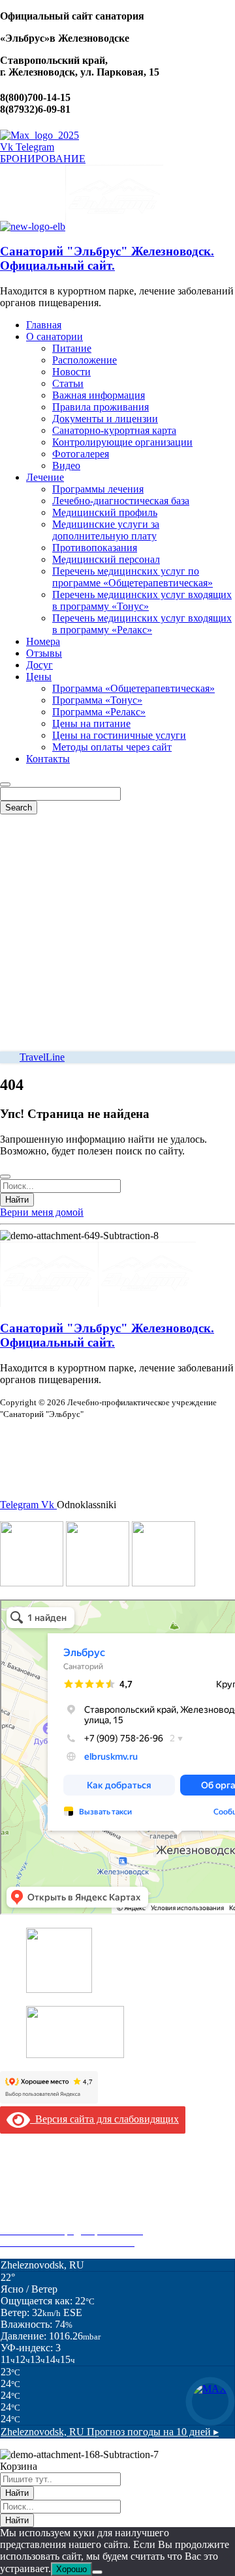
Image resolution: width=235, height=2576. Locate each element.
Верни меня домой (42, 1212)
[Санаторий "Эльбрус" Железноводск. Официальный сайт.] (33, 226)
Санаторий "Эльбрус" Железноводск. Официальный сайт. (107, 258)
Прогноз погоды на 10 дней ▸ (110, 2432)
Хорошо (71, 2569)
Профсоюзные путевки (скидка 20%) (82, 2219)
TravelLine (42, 1057)
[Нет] (97, 2572)
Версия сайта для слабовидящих (104, 2119)
